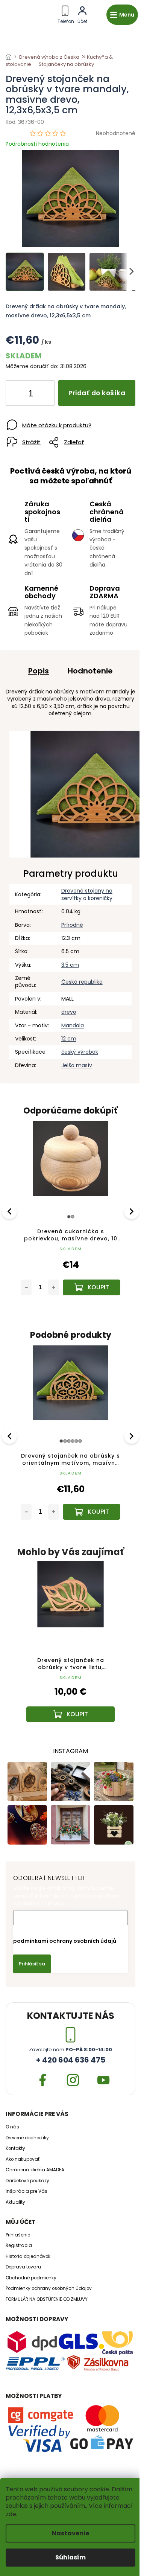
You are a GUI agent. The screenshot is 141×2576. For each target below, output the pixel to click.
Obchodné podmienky (31, 2278)
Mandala (73, 1025)
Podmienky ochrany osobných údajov (49, 2288)
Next (132, 1211)
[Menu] (122, 15)
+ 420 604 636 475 (71, 2060)
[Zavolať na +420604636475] (66, 13)
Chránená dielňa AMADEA (35, 2170)
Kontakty (15, 2148)
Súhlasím (70, 2557)
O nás (12, 2127)
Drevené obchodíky (27, 2138)
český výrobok (80, 1052)
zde (11, 2514)
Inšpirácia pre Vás (27, 2191)
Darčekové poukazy (27, 2181)
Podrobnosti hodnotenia (37, 144)
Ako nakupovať (23, 2159)
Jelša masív (77, 1065)
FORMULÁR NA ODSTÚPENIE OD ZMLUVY (47, 2299)
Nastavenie (70, 2533)
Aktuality (15, 2202)
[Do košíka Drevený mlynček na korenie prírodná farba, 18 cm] (92, 1287)
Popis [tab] (39, 671)
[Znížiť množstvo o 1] (18, 395)
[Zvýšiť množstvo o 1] (42, 395)
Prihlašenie (18, 2235)
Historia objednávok (28, 2256)
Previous (11, 1211)
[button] (70, 1702)
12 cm (69, 1039)
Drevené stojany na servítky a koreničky (87, 894)
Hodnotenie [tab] (90, 671)
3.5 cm (70, 965)
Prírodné (72, 925)
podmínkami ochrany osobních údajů (65, 1941)
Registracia (19, 2245)
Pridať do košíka (97, 393)
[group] (70, 1649)
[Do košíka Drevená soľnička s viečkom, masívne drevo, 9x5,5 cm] (92, 1512)
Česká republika (82, 982)
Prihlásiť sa (32, 1964)
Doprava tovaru (23, 2267)
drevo (69, 1012)
